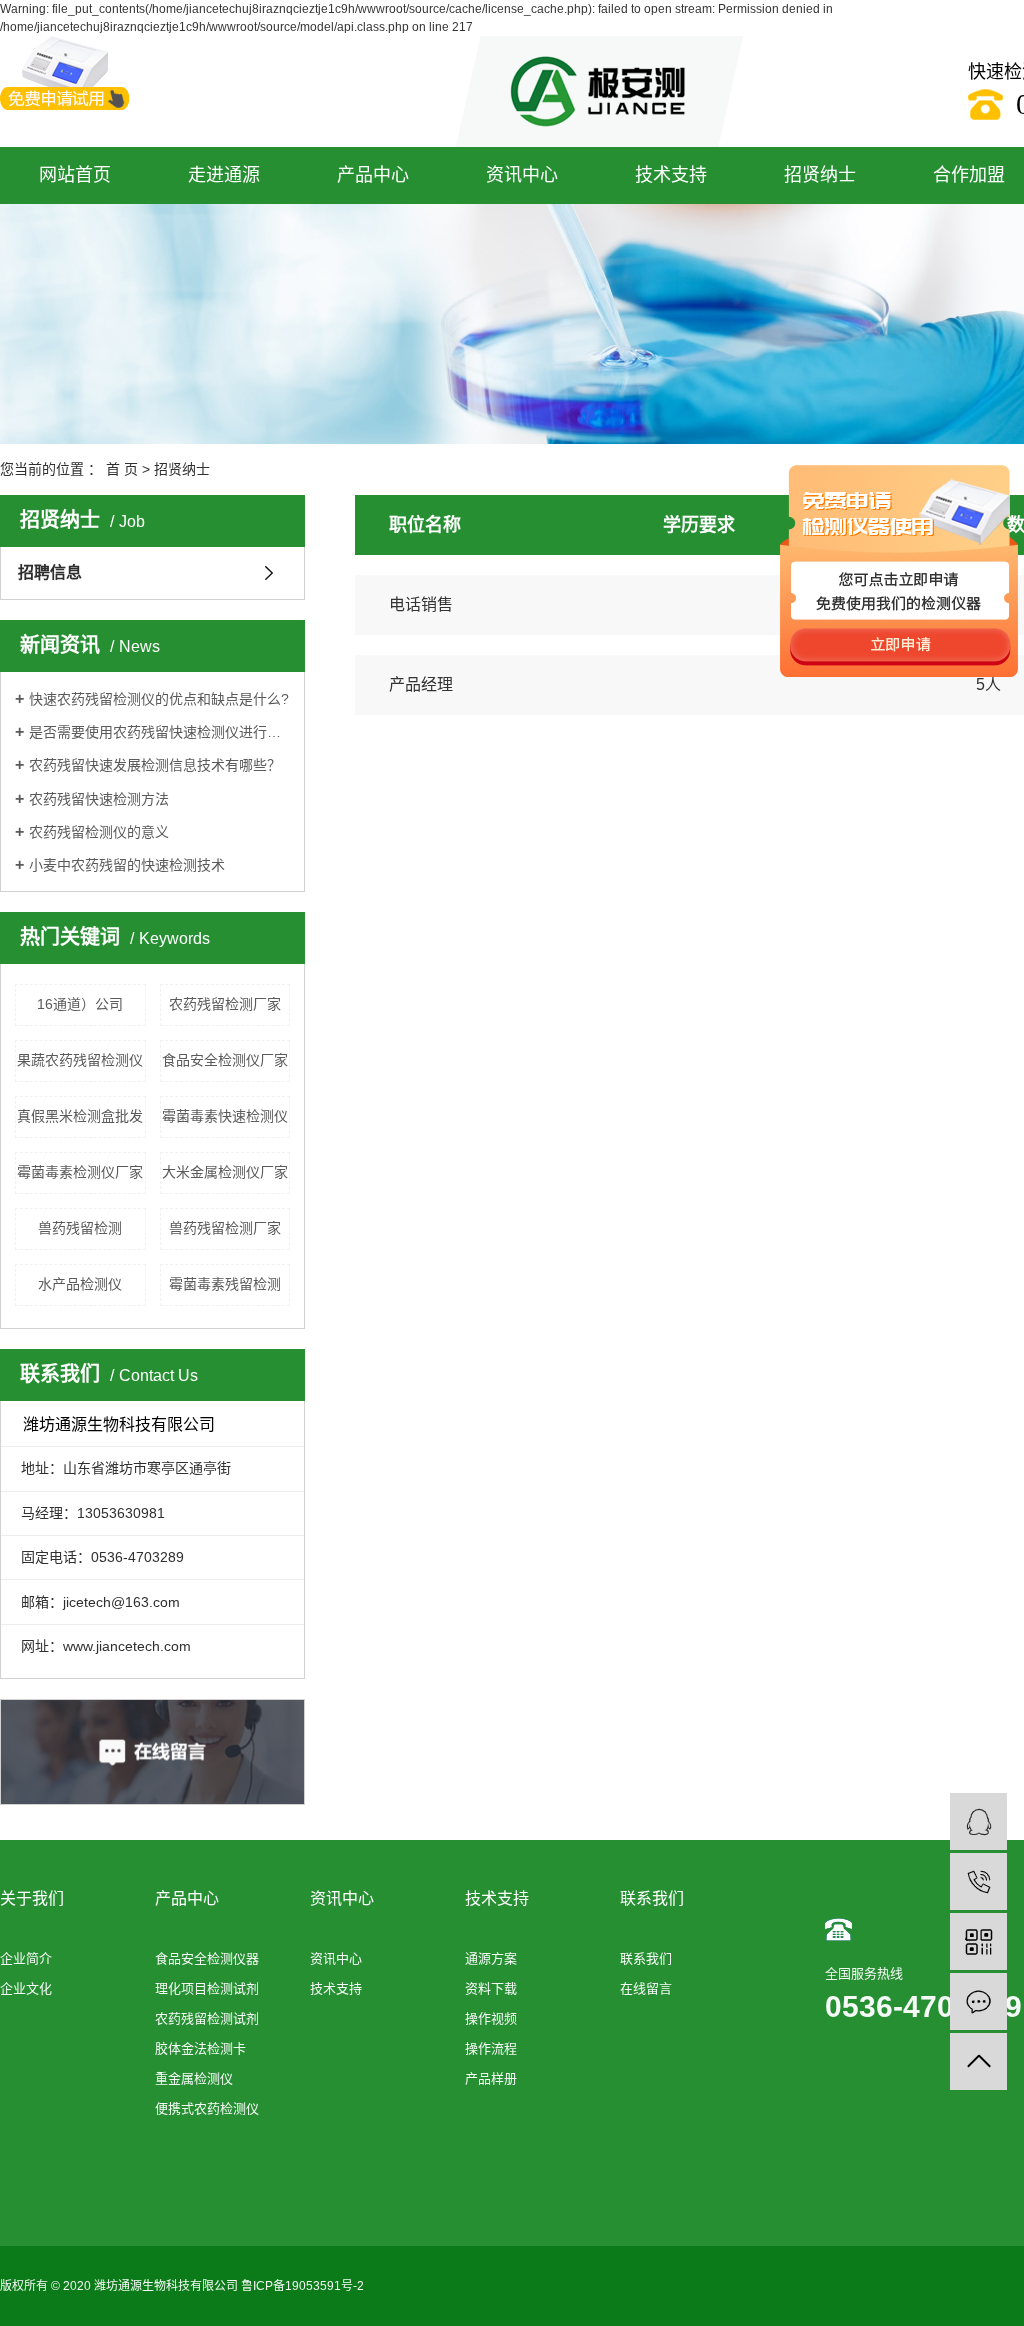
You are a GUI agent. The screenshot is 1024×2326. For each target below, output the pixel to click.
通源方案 (491, 1958)
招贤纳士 (820, 175)
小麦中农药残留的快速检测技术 (127, 865)
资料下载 (491, 1988)
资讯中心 (522, 175)
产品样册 (491, 2078)
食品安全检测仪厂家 (225, 1060)
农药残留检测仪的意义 (99, 832)
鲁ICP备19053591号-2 (302, 2286)
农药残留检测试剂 (207, 2018)
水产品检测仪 (80, 1284)
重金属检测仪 (194, 2078)
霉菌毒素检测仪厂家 (80, 1172)
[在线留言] (978, 2001)
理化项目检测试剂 (207, 1988)
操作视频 (491, 2018)
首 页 (122, 469)
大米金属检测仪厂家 (225, 1172)
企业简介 (26, 1958)
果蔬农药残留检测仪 (80, 1060)
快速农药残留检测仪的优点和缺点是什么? (159, 699)
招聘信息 (50, 572)
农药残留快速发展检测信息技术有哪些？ (155, 765)
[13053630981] (978, 1881)
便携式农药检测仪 (207, 2108)
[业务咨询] (978, 1821)
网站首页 (75, 175)
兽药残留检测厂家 (225, 1228)
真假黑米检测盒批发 (80, 1116)
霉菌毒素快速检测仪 (225, 1116)
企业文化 (26, 1988)
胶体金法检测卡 (200, 2048)
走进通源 (224, 175)
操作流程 (491, 2048)
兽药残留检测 (80, 1228)
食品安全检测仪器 (207, 1958)
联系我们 (646, 1958)
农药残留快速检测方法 (99, 799)
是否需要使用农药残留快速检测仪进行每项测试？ (159, 732)
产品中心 (373, 175)
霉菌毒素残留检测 (225, 1284)
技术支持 (671, 175)
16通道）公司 (80, 1004)
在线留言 (646, 1988)
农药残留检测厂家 (225, 1004)
